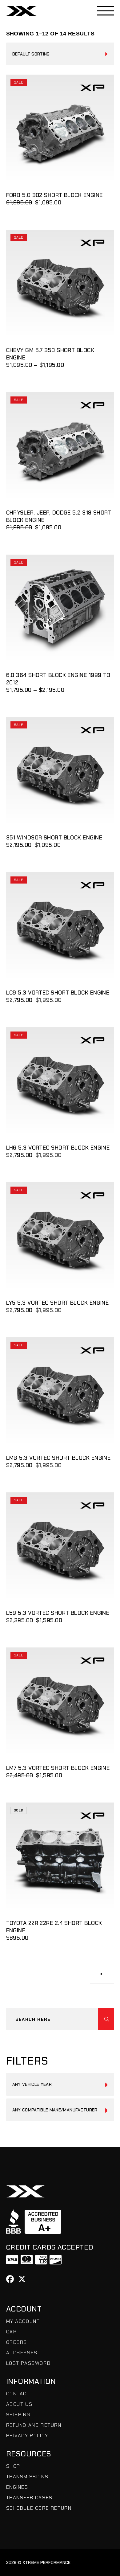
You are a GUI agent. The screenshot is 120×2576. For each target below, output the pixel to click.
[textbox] (60, 2084)
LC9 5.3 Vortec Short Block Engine (58, 993)
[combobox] (60, 54)
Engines (17, 2487)
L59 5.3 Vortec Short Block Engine (58, 1613)
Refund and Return (34, 2425)
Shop (13, 2466)
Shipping (18, 2415)
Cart (13, 2332)
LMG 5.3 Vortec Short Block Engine (58, 1458)
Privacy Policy (27, 2436)
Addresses (22, 2353)
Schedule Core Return (39, 2508)
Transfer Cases (29, 2498)
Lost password (28, 2363)
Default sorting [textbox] (31, 54)
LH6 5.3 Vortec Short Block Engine (58, 1148)
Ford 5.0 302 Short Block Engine (54, 195)
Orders (17, 2342)
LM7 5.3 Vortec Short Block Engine (58, 1768)
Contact (18, 2394)
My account (23, 2321)
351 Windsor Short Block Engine (54, 838)
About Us (19, 2404)
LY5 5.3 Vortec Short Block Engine (58, 1303)
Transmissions (27, 2477)
